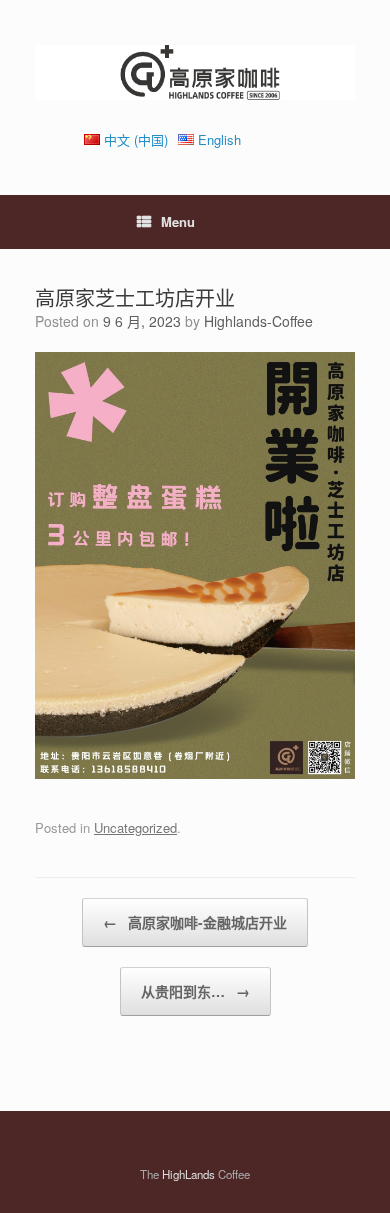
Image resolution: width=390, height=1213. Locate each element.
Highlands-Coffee (258, 321)
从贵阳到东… (195, 991)
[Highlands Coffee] (195, 72)
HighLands (188, 1174)
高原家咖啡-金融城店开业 (195, 922)
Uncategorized (135, 827)
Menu (178, 221)
